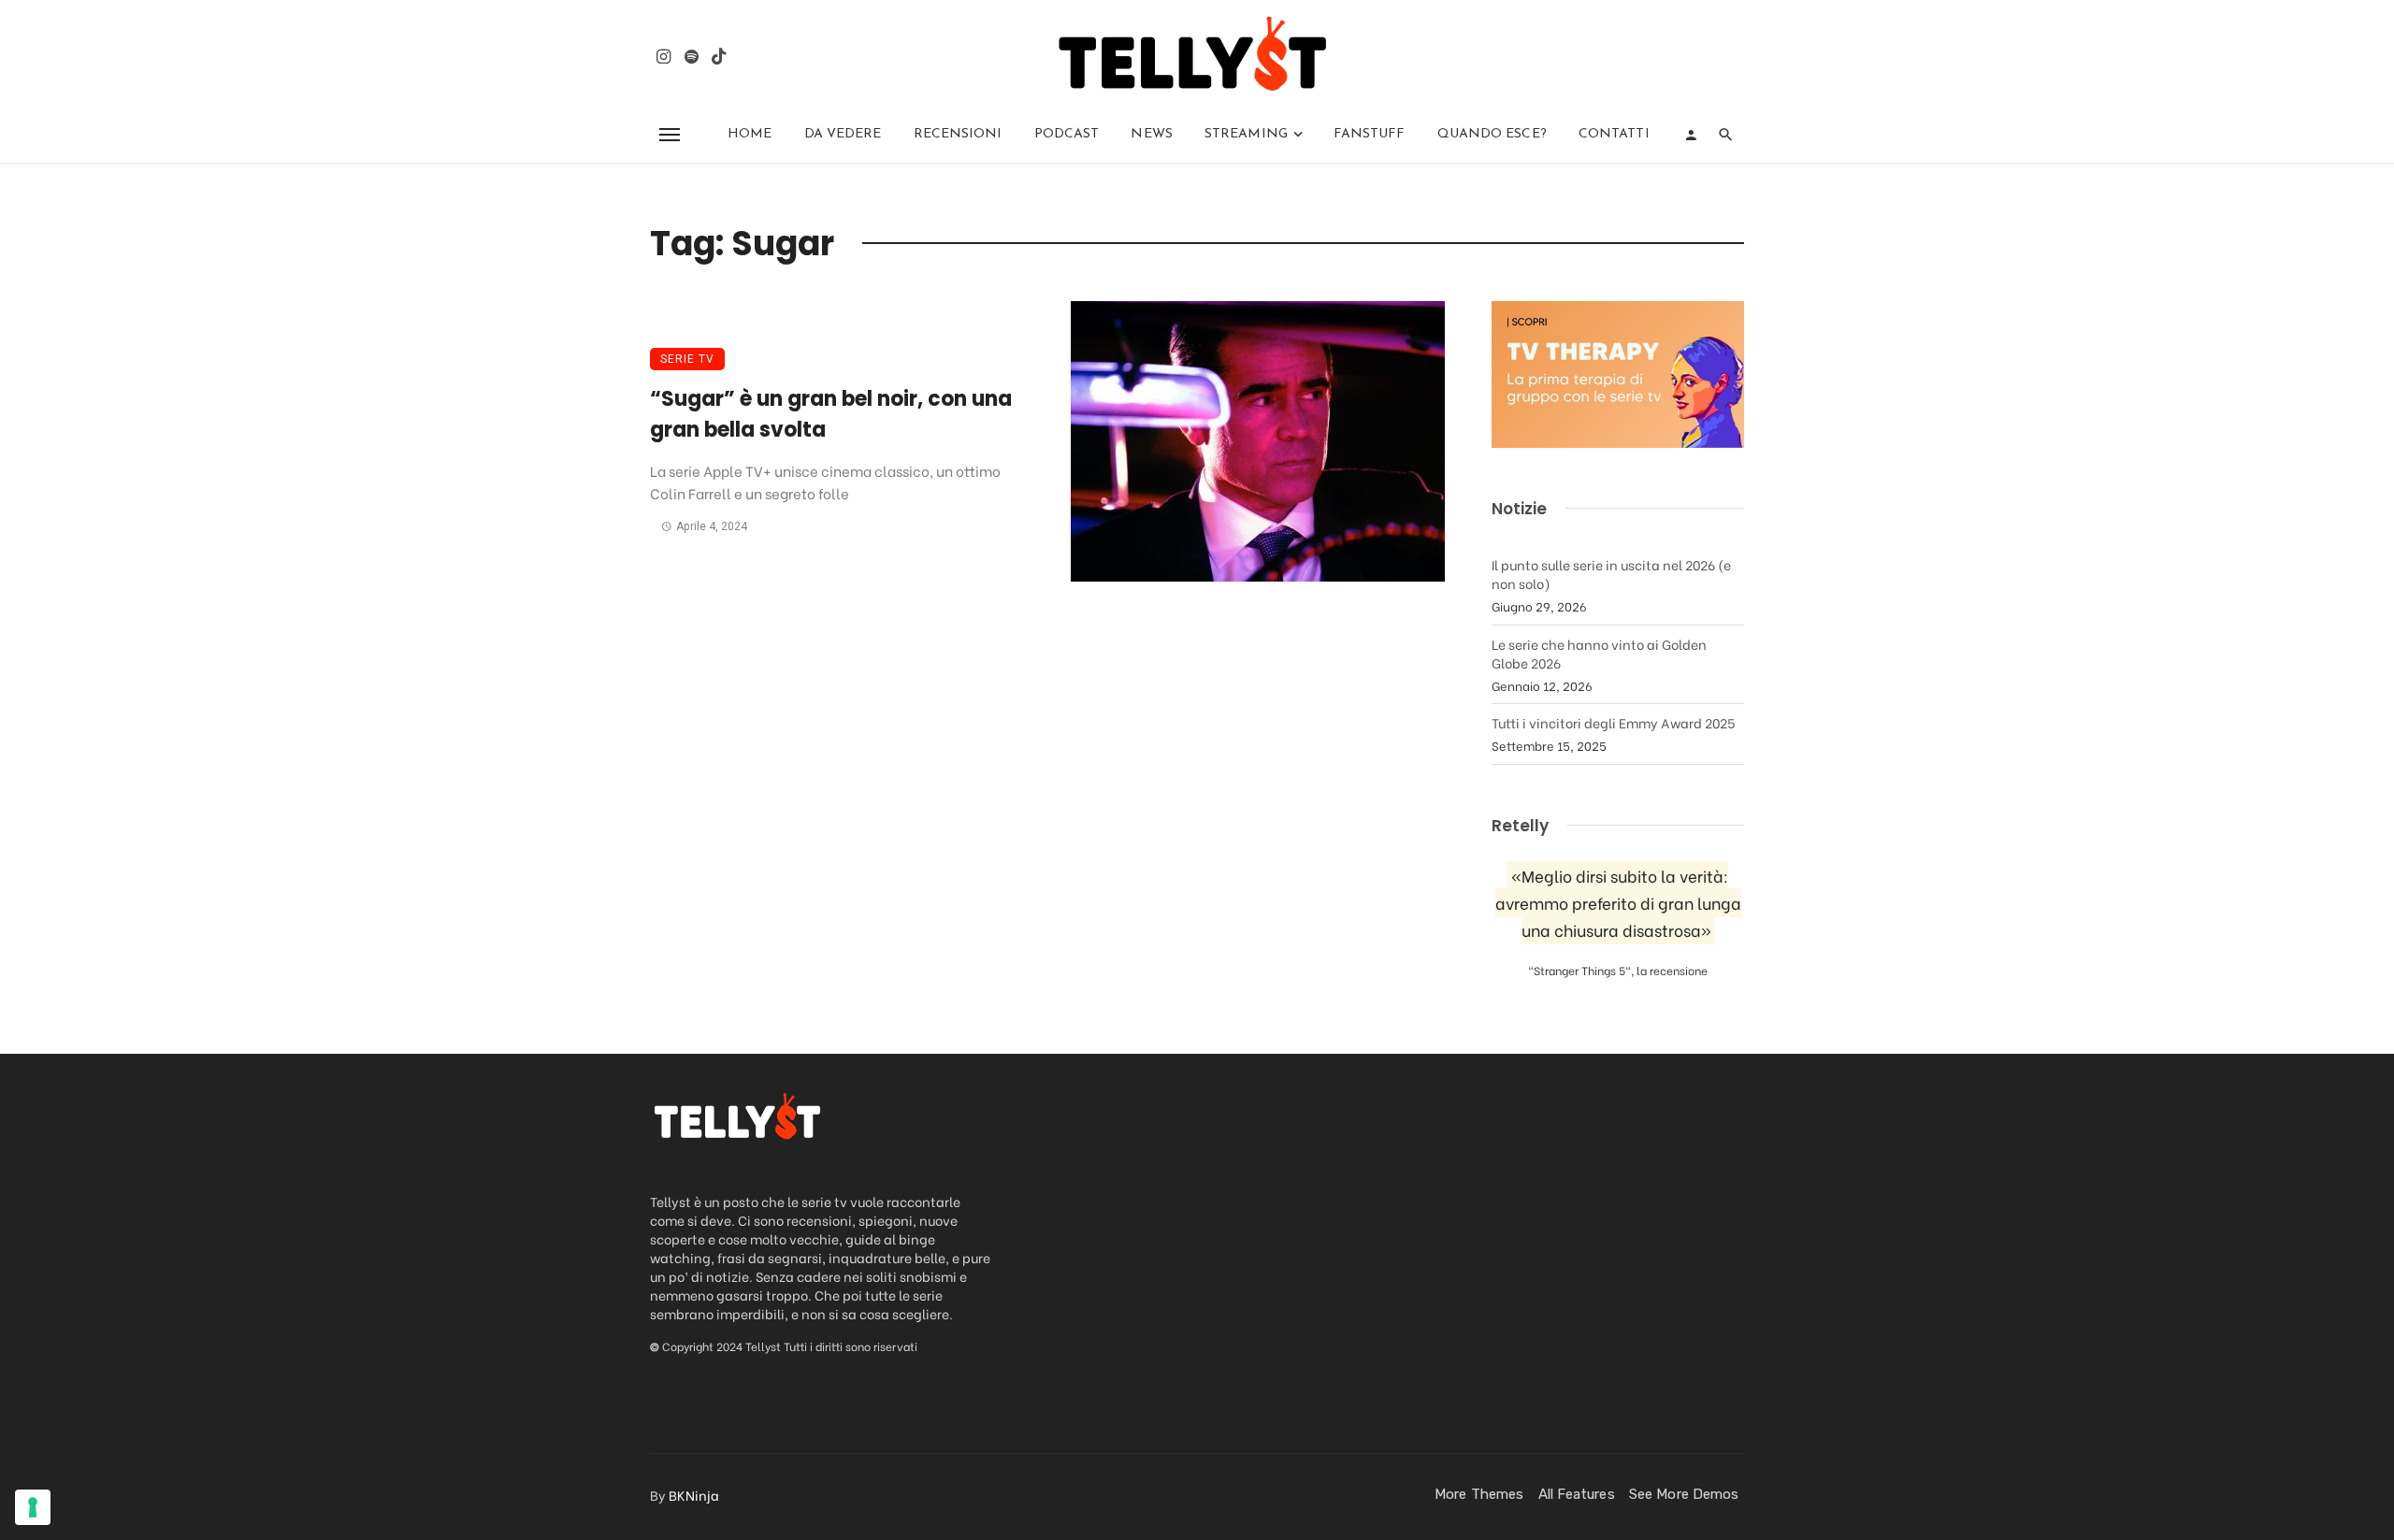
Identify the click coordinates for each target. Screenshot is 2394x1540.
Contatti (1614, 134)
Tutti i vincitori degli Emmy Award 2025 (1613, 722)
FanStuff (1370, 134)
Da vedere (843, 134)
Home (750, 134)
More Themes (1479, 1494)
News (1151, 134)
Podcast (1067, 134)
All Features (1577, 1494)
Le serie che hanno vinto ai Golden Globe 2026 (1599, 653)
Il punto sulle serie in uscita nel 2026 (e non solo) (1611, 574)
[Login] (1691, 135)
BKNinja (694, 1495)
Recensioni (958, 134)
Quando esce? (1492, 134)
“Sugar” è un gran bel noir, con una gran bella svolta (831, 414)
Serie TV (687, 359)
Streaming (1246, 134)
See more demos (1684, 1494)
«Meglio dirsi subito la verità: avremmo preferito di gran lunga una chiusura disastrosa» (1618, 903)
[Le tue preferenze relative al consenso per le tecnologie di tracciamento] (33, 1507)
